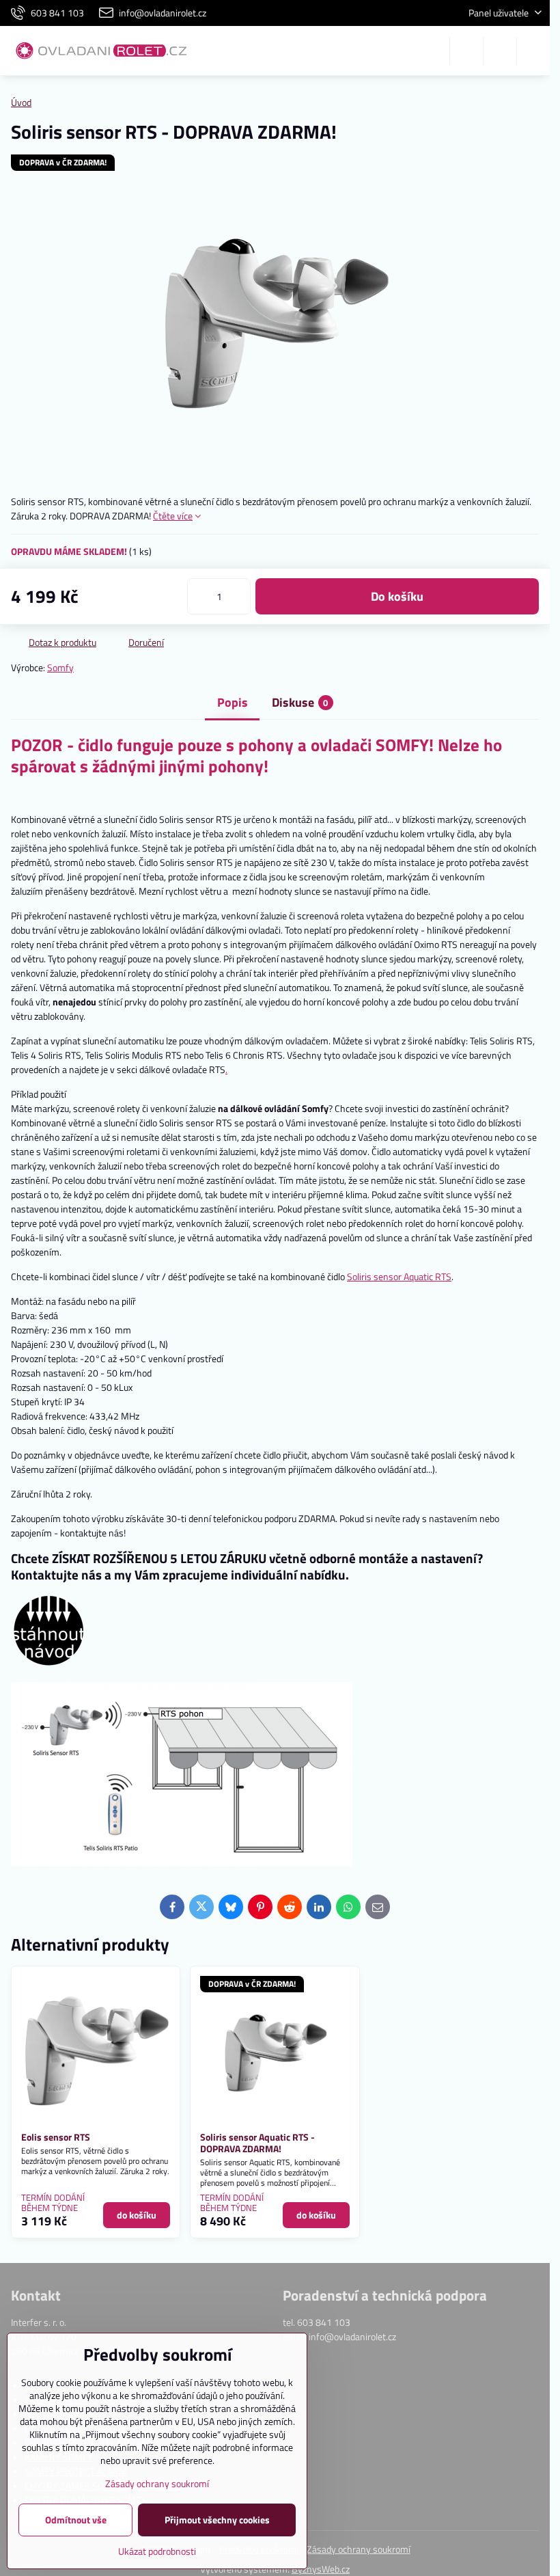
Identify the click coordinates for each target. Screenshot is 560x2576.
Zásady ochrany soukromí (359, 2549)
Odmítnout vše (76, 2520)
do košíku (397, 596)
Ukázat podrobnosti (157, 2551)
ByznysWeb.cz (321, 2569)
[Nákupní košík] (500, 51)
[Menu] (533, 51)
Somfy (60, 667)
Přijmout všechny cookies (217, 2520)
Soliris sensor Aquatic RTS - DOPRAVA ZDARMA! (257, 2143)
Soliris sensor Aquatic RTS (399, 1276)
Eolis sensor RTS (56, 2137)
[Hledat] (466, 51)
